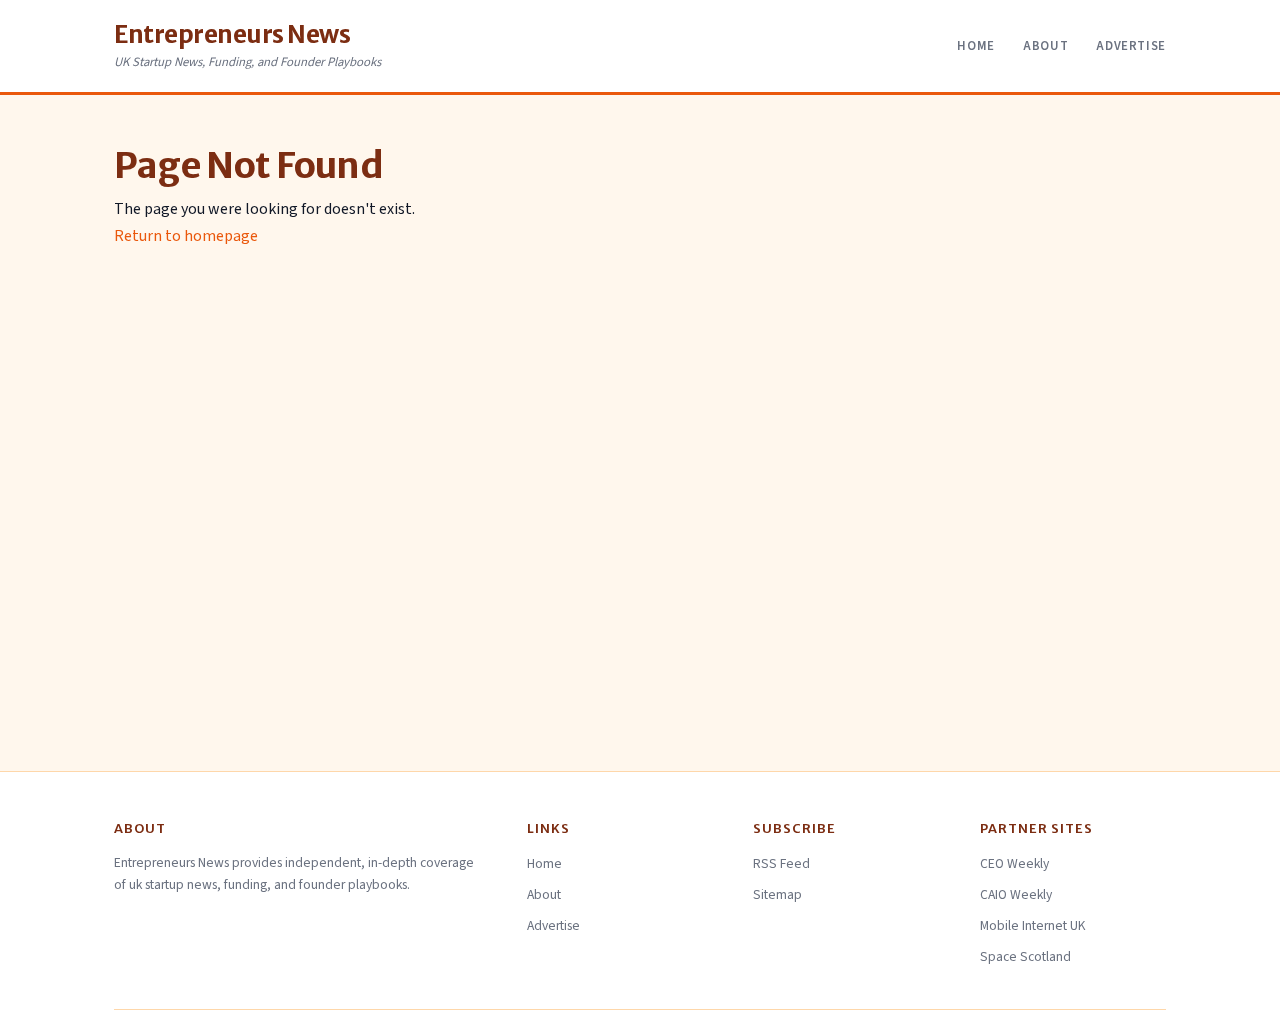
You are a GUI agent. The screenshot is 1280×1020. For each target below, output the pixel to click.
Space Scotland (1025, 956)
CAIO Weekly (1016, 894)
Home (976, 46)
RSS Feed (781, 863)
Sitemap (777, 894)
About (1045, 46)
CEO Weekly (1014, 863)
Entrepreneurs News (232, 34)
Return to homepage (186, 236)
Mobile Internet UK (1033, 925)
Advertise (1131, 46)
